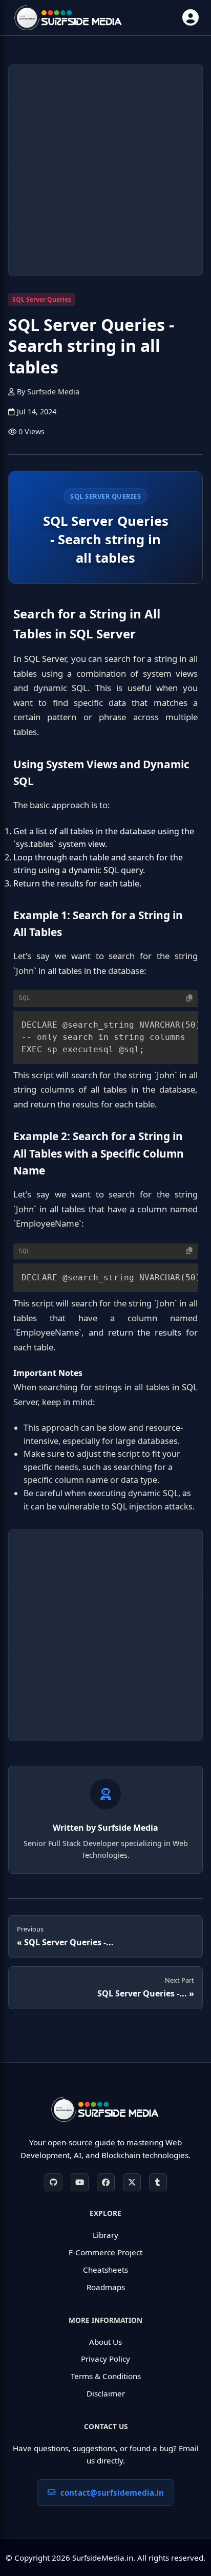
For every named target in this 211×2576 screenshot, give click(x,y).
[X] (132, 2182)
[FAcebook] (106, 2182)
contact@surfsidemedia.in (112, 2493)
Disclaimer (106, 2393)
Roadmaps (106, 2287)
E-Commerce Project (105, 2252)
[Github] (54, 2182)
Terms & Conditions (106, 2376)
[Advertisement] (105, 170)
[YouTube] (80, 2182)
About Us (105, 2342)
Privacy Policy (105, 2359)
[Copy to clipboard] (189, 998)
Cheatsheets (105, 2270)
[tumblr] (158, 2182)
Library (105, 2235)
